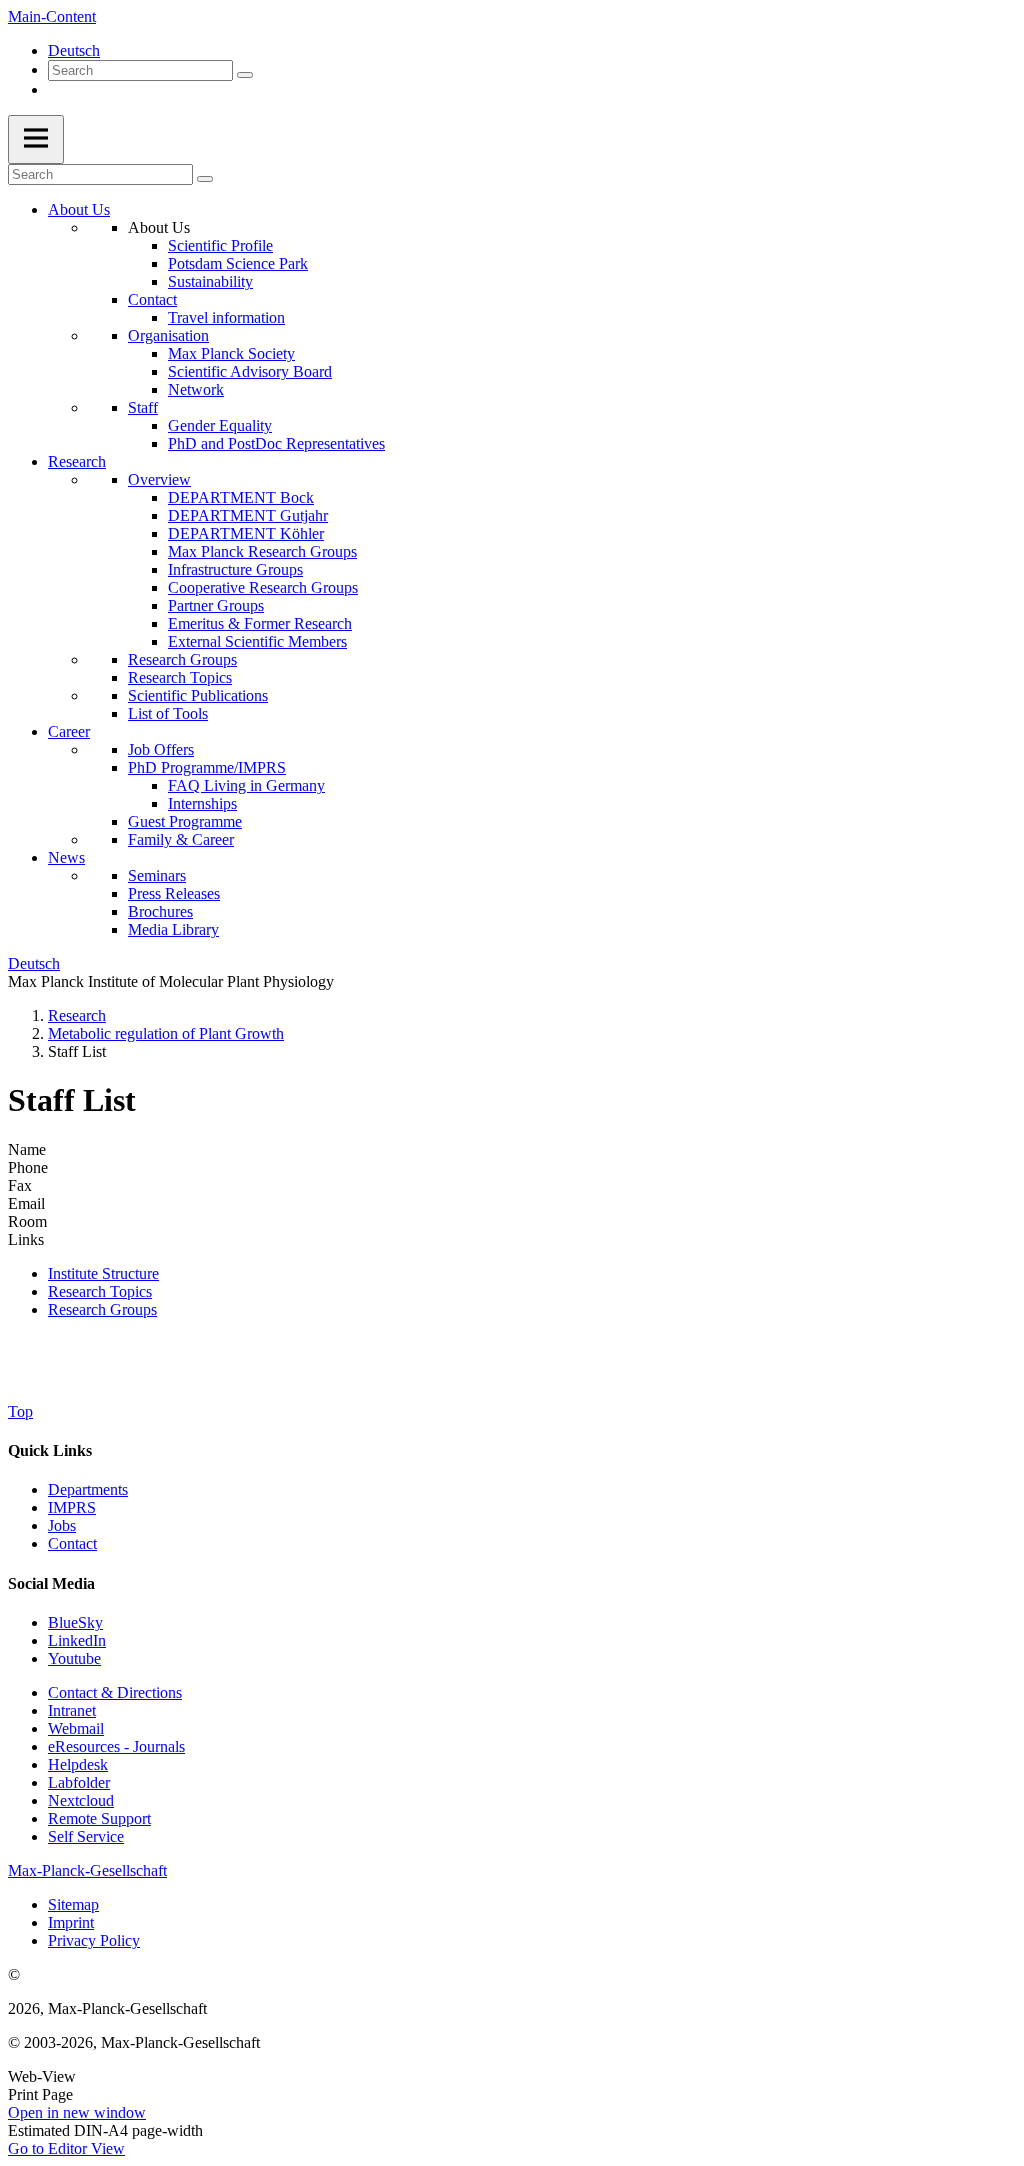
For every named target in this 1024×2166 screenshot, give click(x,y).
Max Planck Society (231, 353)
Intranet (72, 1710)
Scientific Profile (220, 245)
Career (69, 731)
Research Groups (182, 659)
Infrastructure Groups (235, 569)
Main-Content (52, 16)
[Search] (245, 75)
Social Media (51, 1583)
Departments (88, 1489)
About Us (79, 209)
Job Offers (161, 749)
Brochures (160, 911)
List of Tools (168, 713)
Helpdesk (78, 1764)
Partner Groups (216, 605)
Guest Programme (185, 821)
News (66, 857)
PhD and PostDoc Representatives (276, 443)
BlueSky (75, 1622)
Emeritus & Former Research (260, 623)
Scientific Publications (198, 695)
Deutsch (74, 50)
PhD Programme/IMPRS (207, 767)
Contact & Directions (115, 1692)
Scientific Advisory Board (250, 371)
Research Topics (180, 677)
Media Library (173, 929)
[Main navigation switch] (36, 139)
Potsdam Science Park (238, 263)
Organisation (168, 335)
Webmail (76, 1728)
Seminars (157, 875)
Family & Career (181, 839)
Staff (143, 407)
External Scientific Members (257, 641)
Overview (159, 479)
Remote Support (99, 1818)
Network (196, 389)
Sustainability (210, 281)
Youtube (74, 1658)
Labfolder (79, 1782)
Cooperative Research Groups (263, 587)
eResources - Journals (116, 1746)
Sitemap (73, 1904)
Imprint (71, 1922)
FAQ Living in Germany (246, 785)
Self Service (86, 1836)
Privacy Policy (94, 1940)
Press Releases (174, 893)
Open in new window (77, 2112)
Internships (202, 803)
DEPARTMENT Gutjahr (248, 515)
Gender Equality (220, 425)
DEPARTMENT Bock (241, 497)
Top (20, 1411)
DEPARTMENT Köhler (246, 533)
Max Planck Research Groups (262, 551)
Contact (152, 299)
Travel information (226, 317)
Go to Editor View (66, 2148)
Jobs (62, 1525)
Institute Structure (103, 1273)
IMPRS (72, 1507)
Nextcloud (81, 1800)
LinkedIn (77, 1640)
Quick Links (50, 1450)
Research (77, 461)
